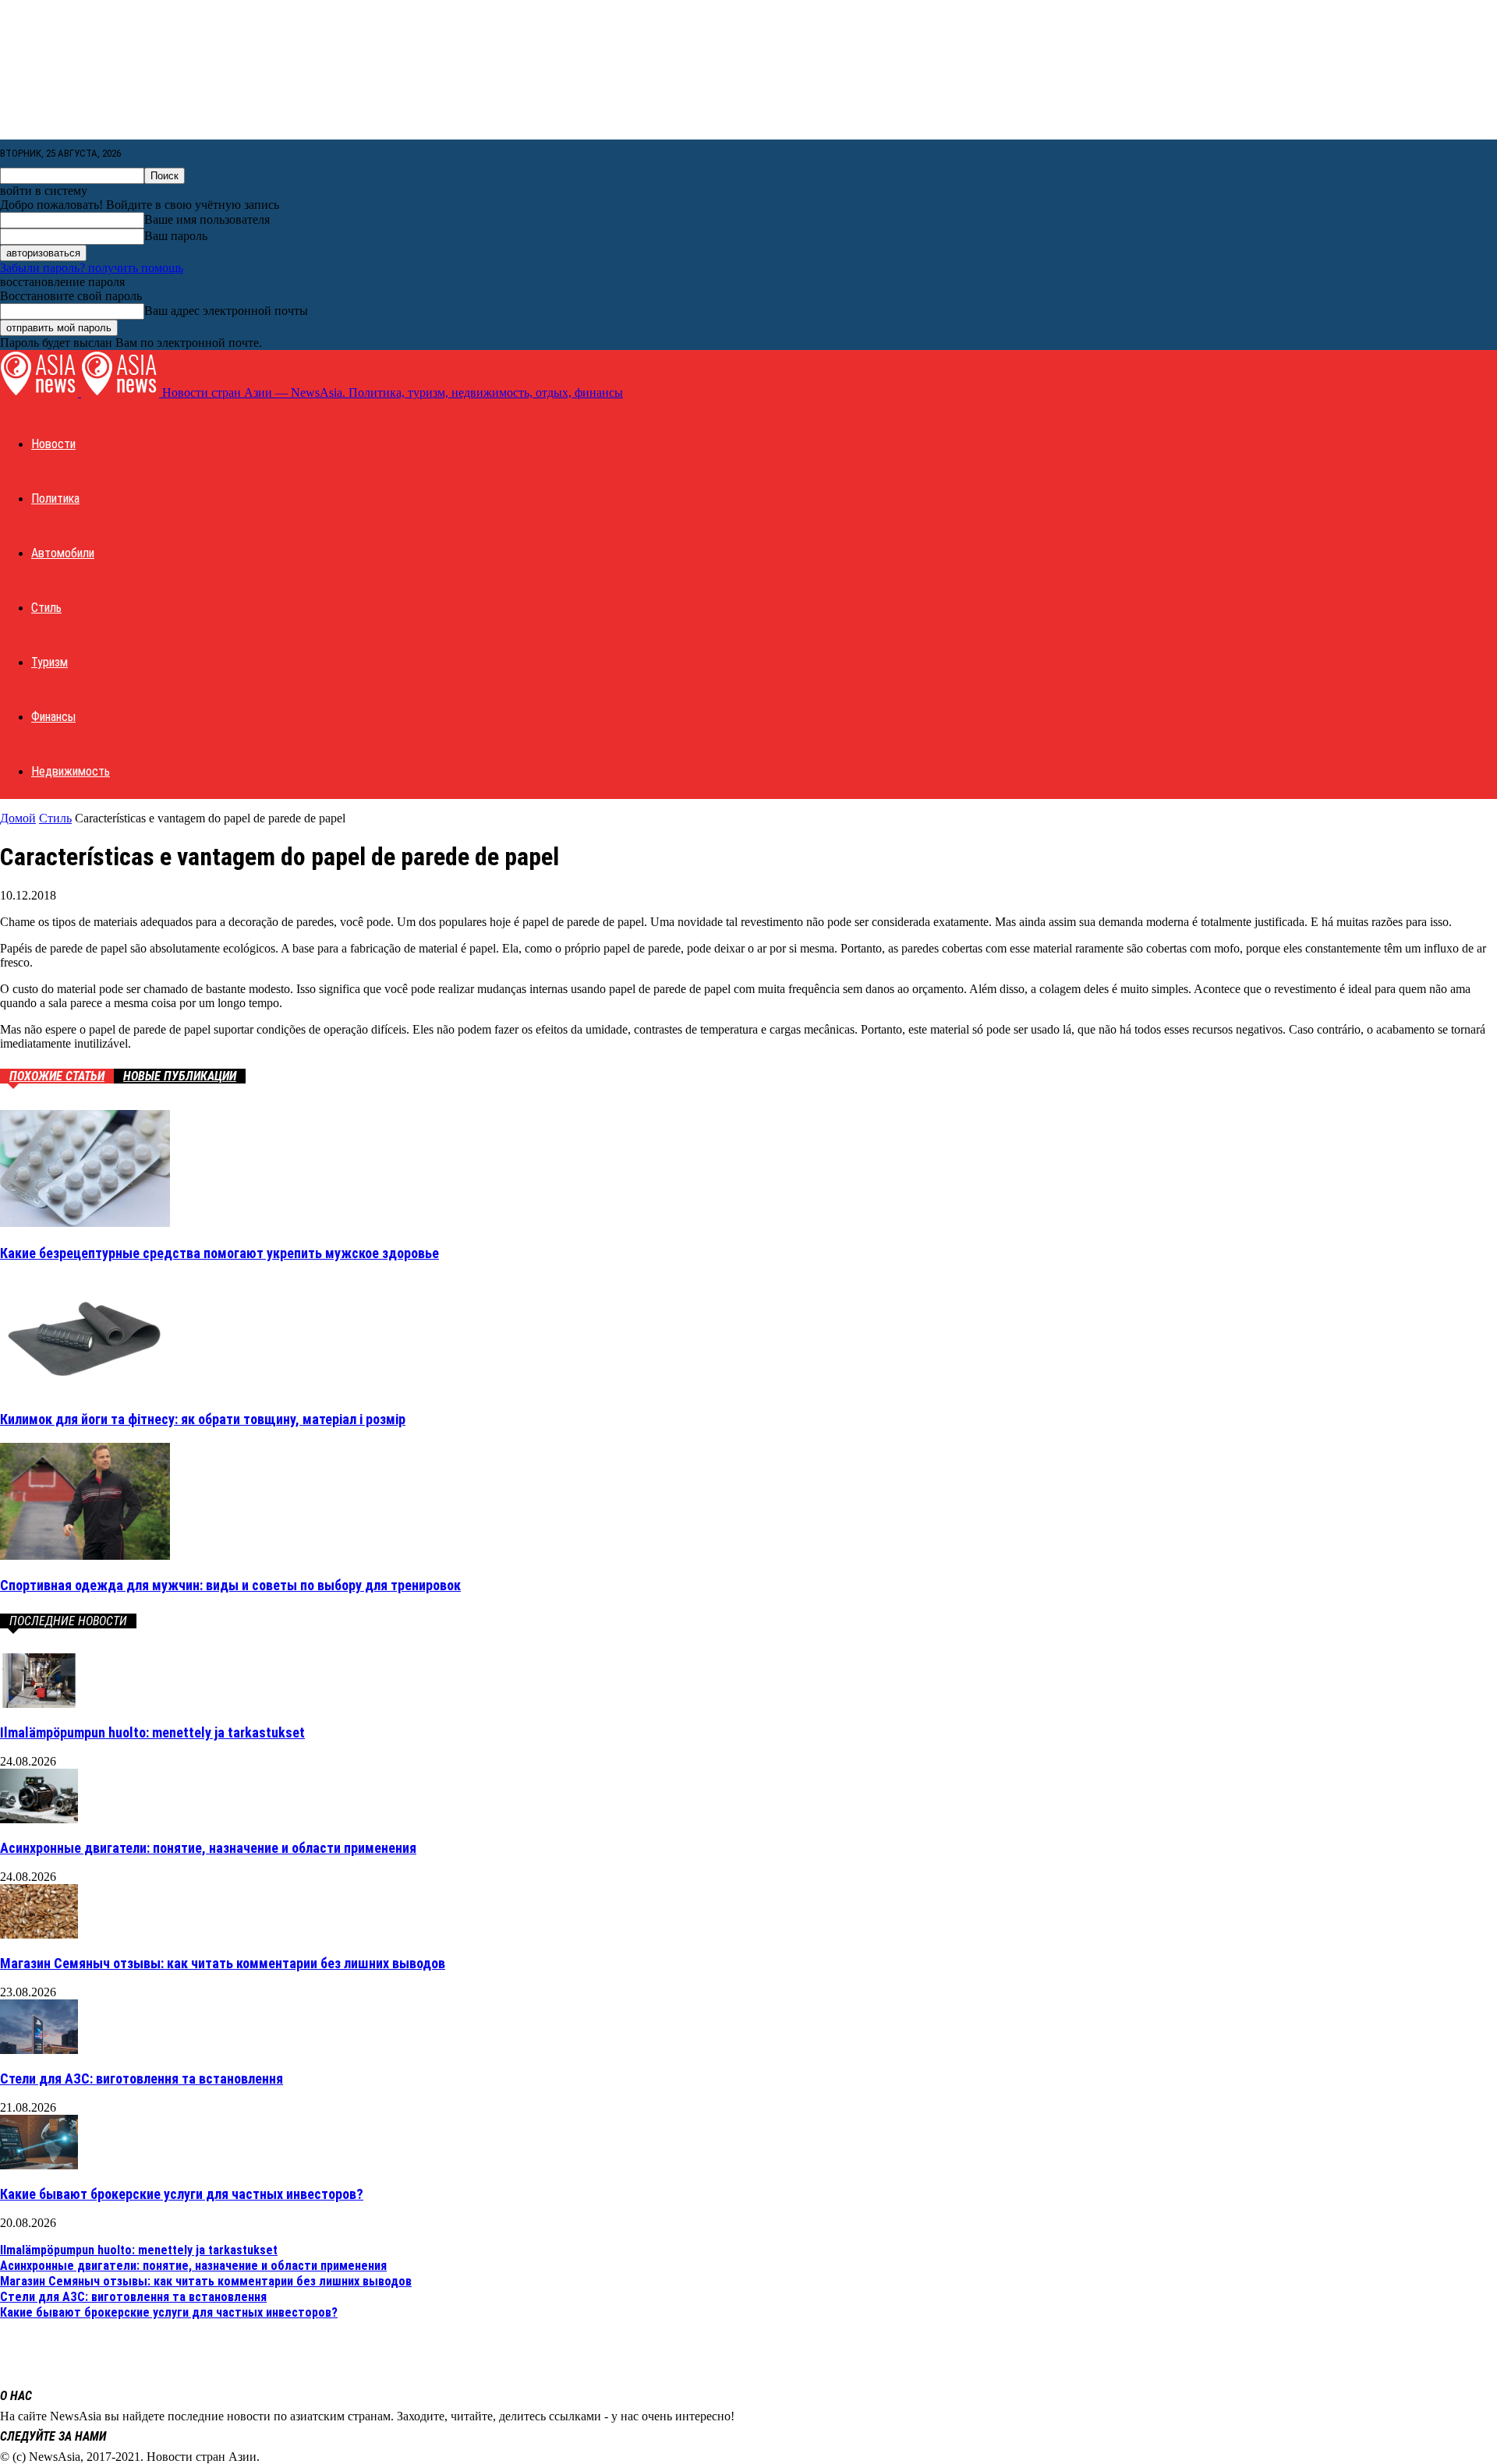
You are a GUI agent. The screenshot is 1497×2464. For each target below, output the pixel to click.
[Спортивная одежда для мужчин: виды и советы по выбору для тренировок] (85, 1555)
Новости (53, 444)
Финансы (53, 717)
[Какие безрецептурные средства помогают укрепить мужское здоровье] (85, 1223)
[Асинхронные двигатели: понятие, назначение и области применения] (39, 1819)
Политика (55, 498)
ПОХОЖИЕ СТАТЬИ (57, 1076)
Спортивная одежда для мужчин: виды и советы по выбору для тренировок (230, 1585)
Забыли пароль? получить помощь (92, 268)
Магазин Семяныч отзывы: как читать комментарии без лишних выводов (223, 1963)
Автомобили (63, 553)
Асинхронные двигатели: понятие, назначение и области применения (208, 1848)
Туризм (50, 662)
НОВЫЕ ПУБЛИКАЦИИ (180, 1076)
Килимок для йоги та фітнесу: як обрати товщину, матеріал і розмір (203, 1419)
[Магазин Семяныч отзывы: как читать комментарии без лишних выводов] (39, 1934)
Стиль (46, 608)
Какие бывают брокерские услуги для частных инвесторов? (182, 2194)
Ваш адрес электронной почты (226, 311)
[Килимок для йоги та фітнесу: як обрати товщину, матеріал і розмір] (85, 1389)
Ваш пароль (176, 236)
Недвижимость (71, 771)
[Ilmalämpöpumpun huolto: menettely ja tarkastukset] (39, 1704)
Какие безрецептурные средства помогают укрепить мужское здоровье (219, 1253)
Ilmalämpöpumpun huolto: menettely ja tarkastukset (152, 1732)
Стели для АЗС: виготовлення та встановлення (142, 2079)
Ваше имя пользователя (207, 219)
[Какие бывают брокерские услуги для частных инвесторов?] (39, 2165)
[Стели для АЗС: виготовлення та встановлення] (39, 2050)
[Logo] (41, 392)
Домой (18, 818)
